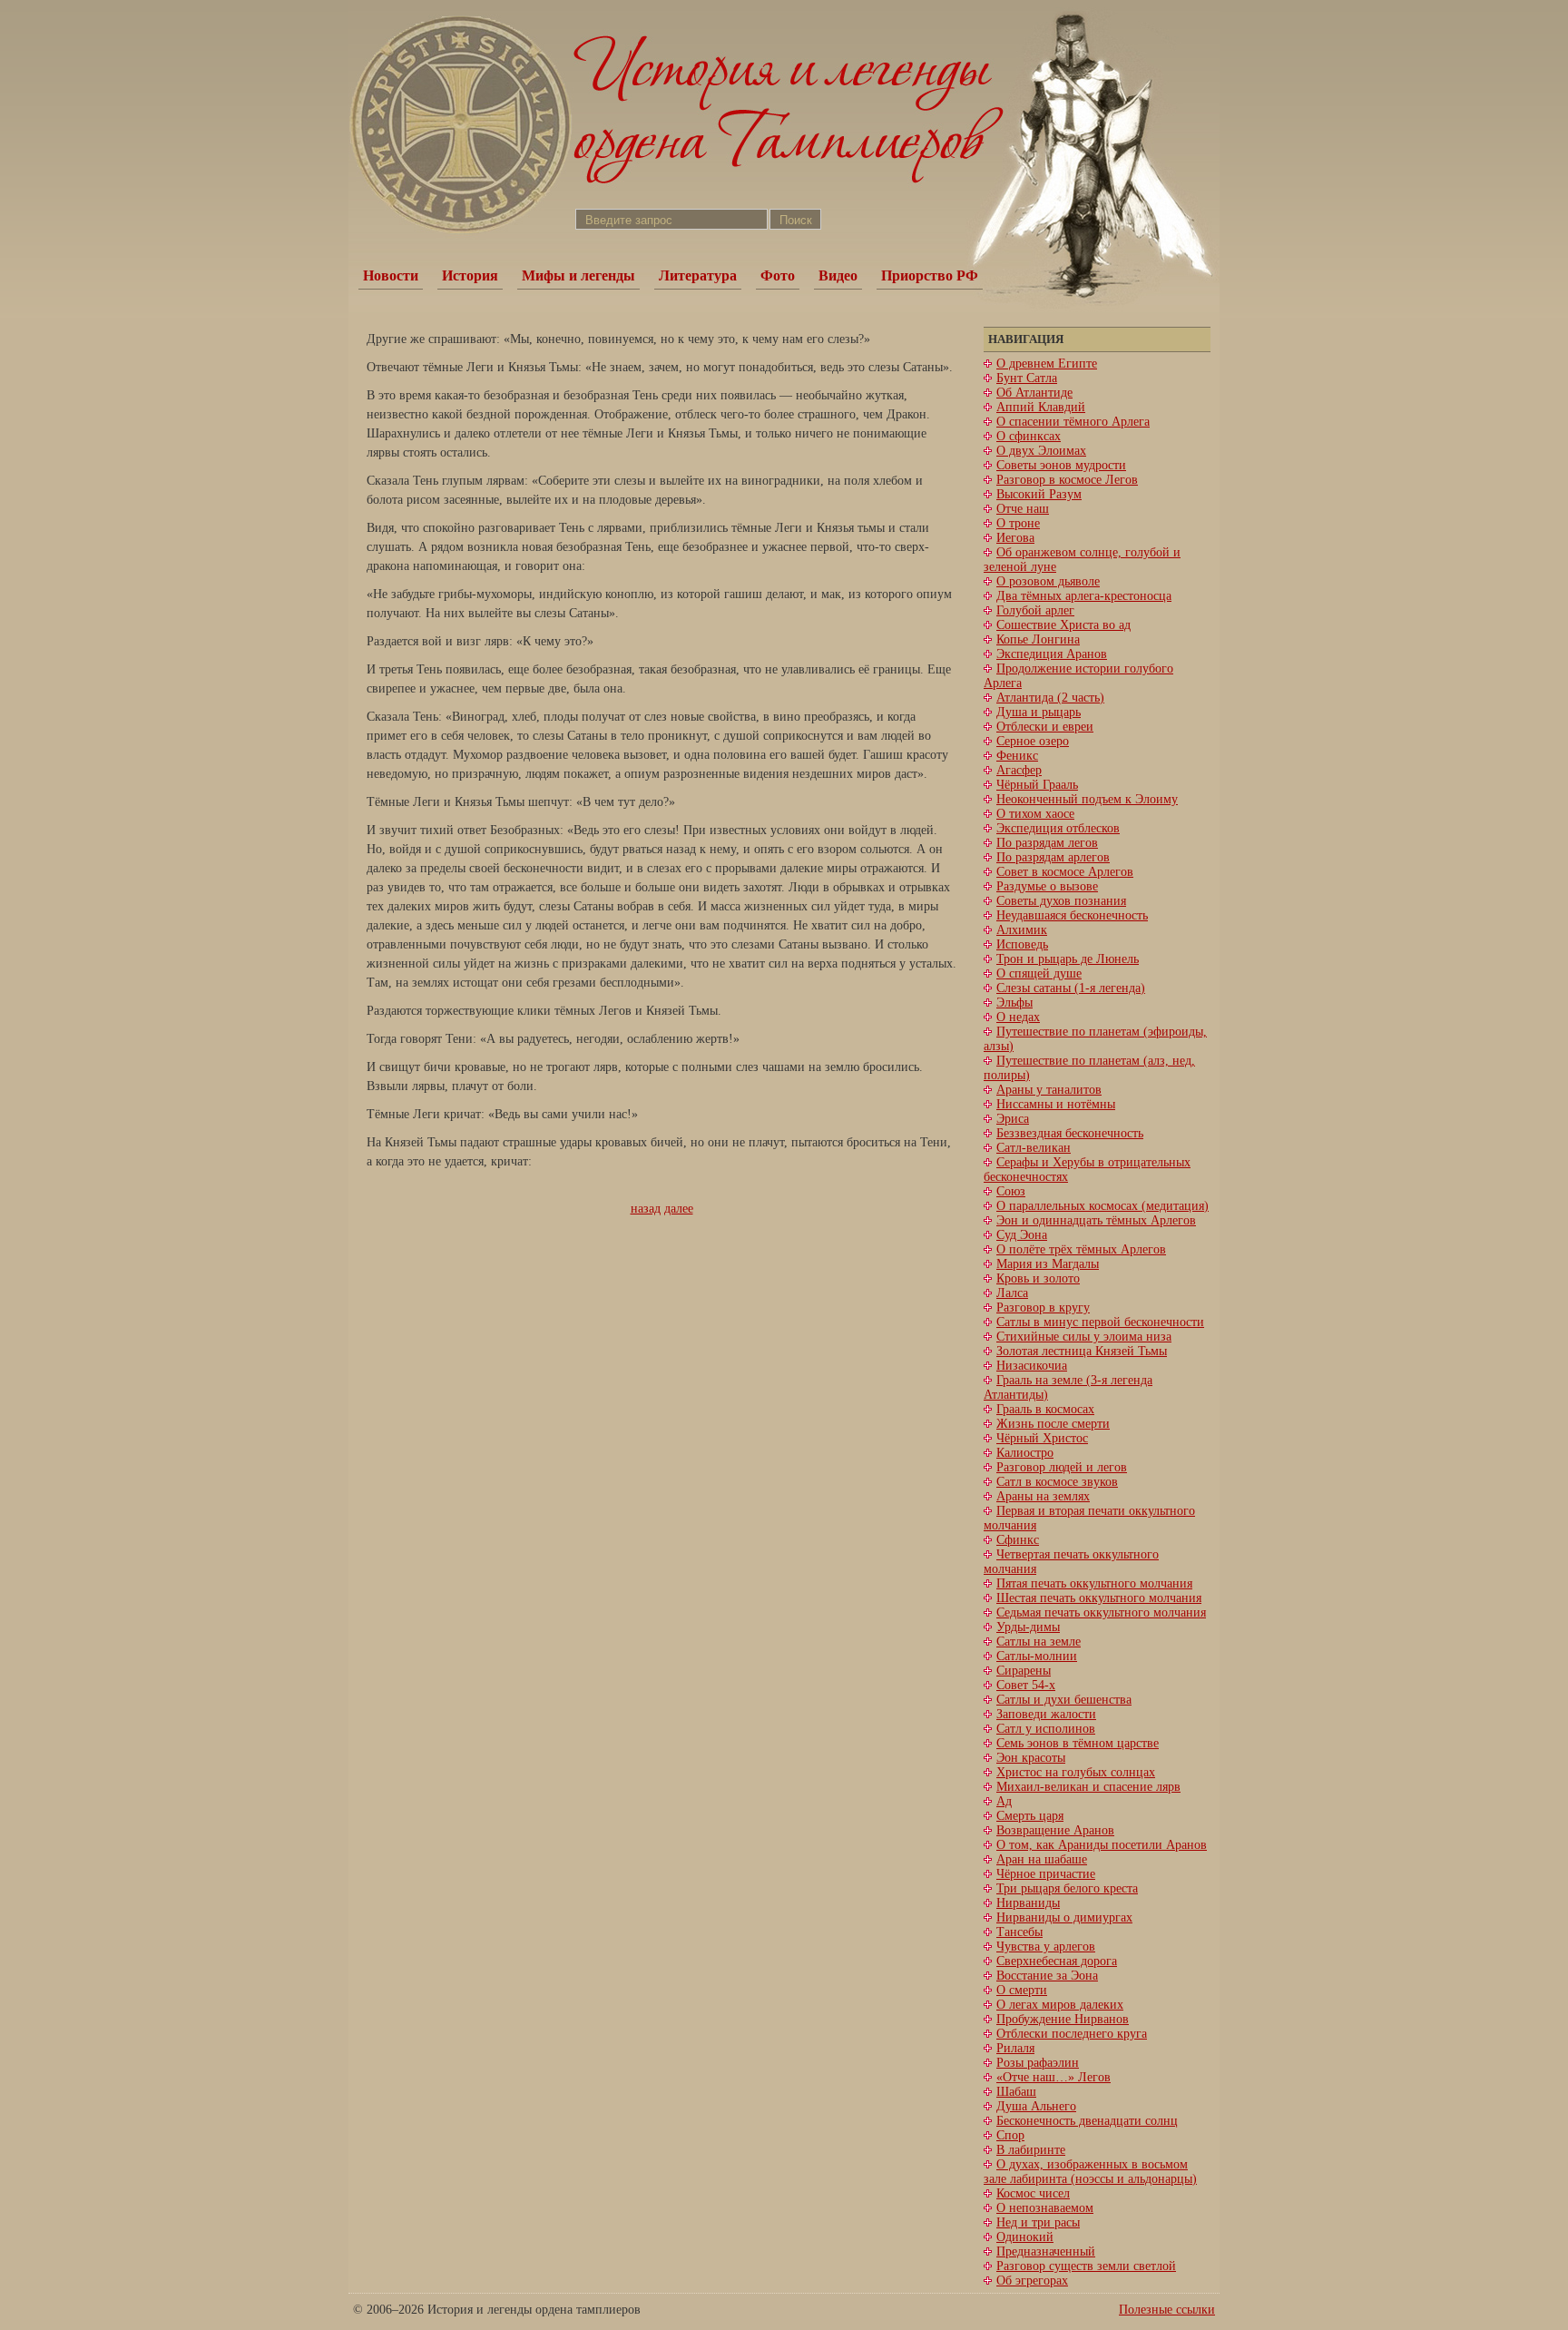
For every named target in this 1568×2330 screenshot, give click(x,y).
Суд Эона (1022, 1235)
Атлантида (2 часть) (1050, 698)
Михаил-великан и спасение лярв (1088, 1787)
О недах (1018, 1017)
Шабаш (1016, 2092)
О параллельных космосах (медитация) (1102, 1206)
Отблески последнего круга (1072, 2034)
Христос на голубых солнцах (1076, 1772)
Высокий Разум (1039, 494)
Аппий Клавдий (1041, 407)
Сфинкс (1018, 1540)
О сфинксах (1029, 436)
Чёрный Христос (1042, 1438)
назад (646, 1209)
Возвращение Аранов (1055, 1830)
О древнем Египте (1047, 364)
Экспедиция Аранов (1052, 654)
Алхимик (1022, 930)
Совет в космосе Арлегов (1065, 872)
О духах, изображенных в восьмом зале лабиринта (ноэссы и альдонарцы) (1090, 2172)
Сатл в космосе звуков (1057, 1482)
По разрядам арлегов (1053, 857)
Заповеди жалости (1046, 1714)
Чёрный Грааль (1037, 785)
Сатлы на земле (1039, 1642)
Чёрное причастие (1046, 1874)
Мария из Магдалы (1048, 1264)
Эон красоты (1031, 1758)
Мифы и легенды (578, 275)
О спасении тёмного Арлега (1073, 422)
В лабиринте (1031, 2150)
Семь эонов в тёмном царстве (1078, 1743)
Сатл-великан (1034, 1148)
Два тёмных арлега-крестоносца (1084, 596)
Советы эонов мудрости (1061, 465)
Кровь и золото (1038, 1278)
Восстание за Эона (1047, 1976)
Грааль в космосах (1045, 1409)
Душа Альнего (1036, 2106)
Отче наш (1023, 509)
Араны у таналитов (1049, 1090)
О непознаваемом (1045, 2208)
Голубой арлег (1035, 610)
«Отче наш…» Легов (1053, 2077)
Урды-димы (1028, 1627)
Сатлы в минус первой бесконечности (1100, 1322)
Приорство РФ (930, 275)
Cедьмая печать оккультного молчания (1101, 1612)
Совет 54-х (1026, 1685)
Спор (1010, 2135)
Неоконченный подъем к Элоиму (1087, 799)
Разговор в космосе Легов (1067, 480)
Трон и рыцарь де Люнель (1068, 959)
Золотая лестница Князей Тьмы (1082, 1351)
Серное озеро (1033, 741)
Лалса (1012, 1293)
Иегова (1015, 538)
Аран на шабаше (1042, 1859)
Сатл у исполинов (1046, 1729)
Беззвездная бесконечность (1070, 1133)
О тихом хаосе (1035, 814)
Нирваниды (1028, 1903)
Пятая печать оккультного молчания (1094, 1583)
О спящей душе (1039, 973)
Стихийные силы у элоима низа (1084, 1337)
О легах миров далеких (1060, 2005)
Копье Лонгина (1038, 639)
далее (679, 1209)
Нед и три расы (1038, 2222)
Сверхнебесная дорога (1057, 1961)
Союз (1011, 1191)
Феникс (1017, 756)
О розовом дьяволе (1048, 581)
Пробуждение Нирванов (1063, 2019)
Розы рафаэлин (1038, 2063)
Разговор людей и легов (1062, 1467)
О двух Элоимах (1041, 451)
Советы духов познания (1061, 901)
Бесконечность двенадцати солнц (1087, 2121)
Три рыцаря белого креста (1067, 1888)
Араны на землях (1043, 1496)
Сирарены (1024, 1671)
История (470, 275)
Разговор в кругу (1043, 1308)
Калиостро (1025, 1453)
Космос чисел (1033, 2193)
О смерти (1022, 1990)
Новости (391, 275)
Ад (1004, 1801)
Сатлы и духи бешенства (1064, 1700)
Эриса (1013, 1119)
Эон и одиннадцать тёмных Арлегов (1096, 1220)
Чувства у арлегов (1046, 1947)
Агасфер (1019, 770)
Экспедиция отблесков (1058, 828)
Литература (698, 275)
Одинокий (1025, 2237)
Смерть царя (1030, 1816)
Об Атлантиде (1034, 393)
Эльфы (1014, 1003)
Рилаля (1015, 2048)
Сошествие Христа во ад (1063, 625)
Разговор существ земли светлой (1086, 2266)
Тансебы (1019, 1932)
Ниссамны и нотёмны (1056, 1104)
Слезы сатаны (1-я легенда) (1071, 988)
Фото (778, 275)
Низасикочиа (1032, 1366)
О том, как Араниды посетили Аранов (1102, 1845)
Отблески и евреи (1045, 727)
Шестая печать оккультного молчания (1099, 1598)
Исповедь (1022, 944)
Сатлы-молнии (1037, 1656)
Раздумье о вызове (1047, 886)
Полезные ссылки (1167, 2310)
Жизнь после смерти (1053, 1424)
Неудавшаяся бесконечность (1072, 915)
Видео (838, 275)
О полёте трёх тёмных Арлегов (1081, 1249)
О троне (1018, 523)
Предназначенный (1046, 2251)
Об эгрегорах (1032, 2281)
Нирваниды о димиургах (1064, 1917)
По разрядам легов (1047, 843)
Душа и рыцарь (1039, 712)
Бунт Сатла (1027, 378)
